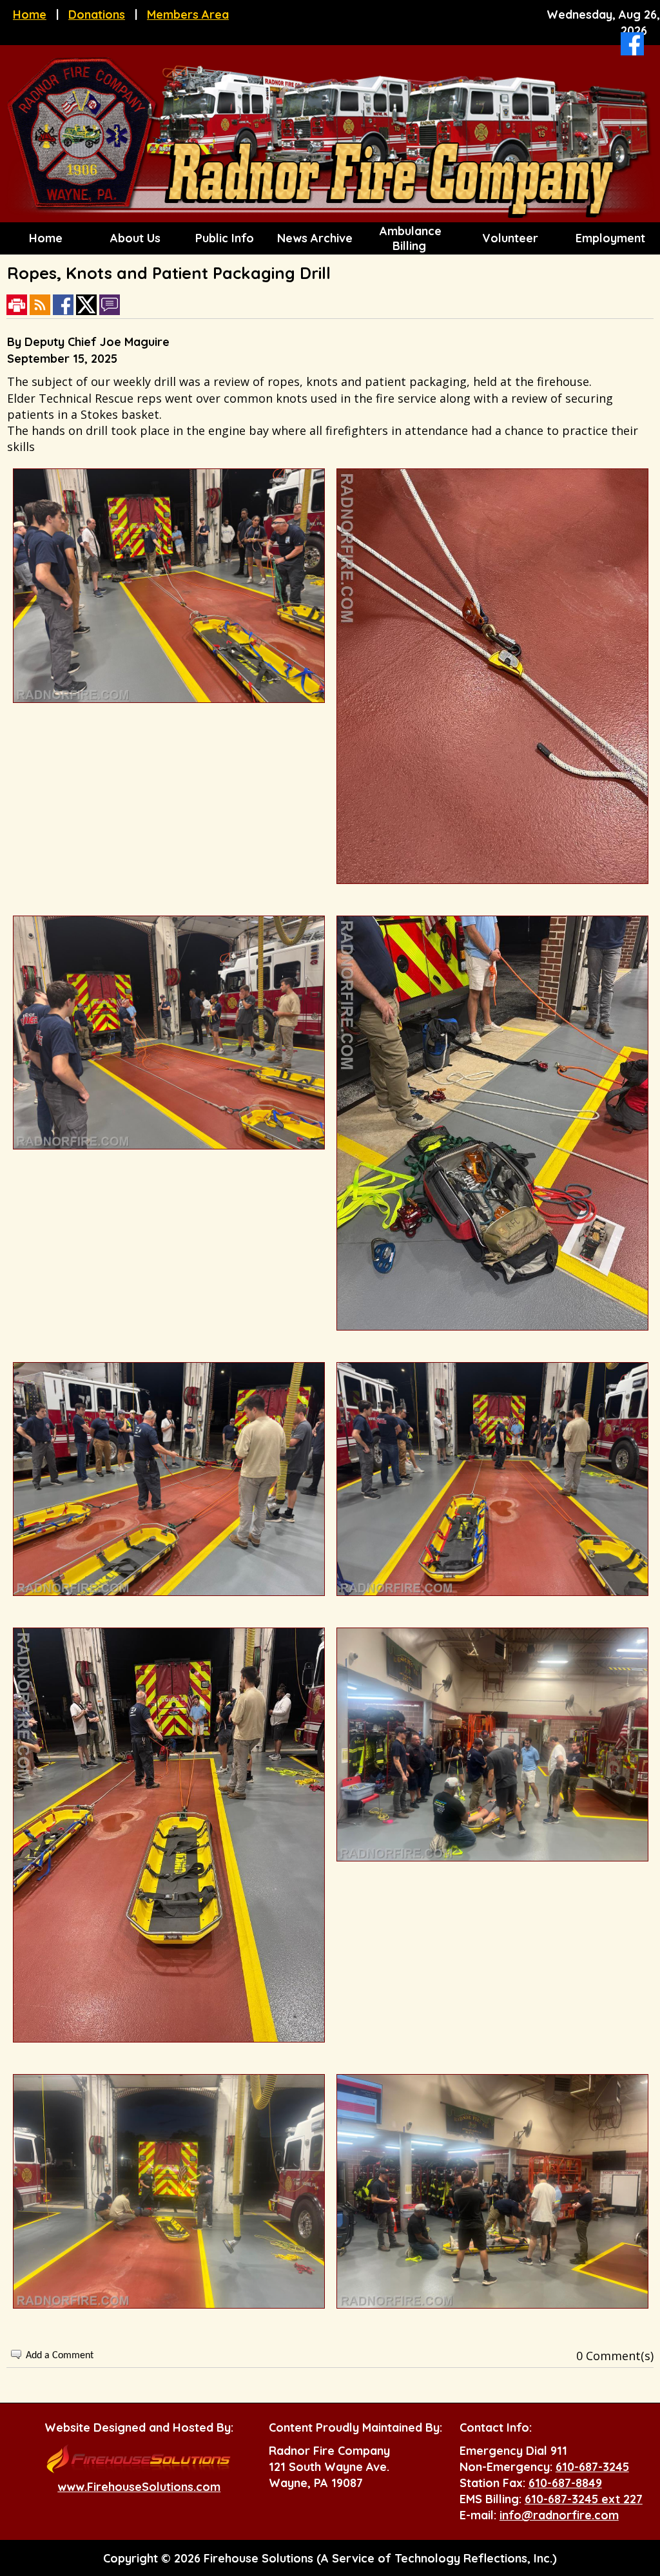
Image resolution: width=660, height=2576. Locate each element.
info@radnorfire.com (559, 2515)
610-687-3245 (592, 2467)
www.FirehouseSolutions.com (139, 2487)
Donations (97, 14)
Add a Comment (60, 2356)
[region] (330, 238)
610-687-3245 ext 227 (584, 2499)
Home (30, 14)
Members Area (188, 14)
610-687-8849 (565, 2483)
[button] (134, 238)
